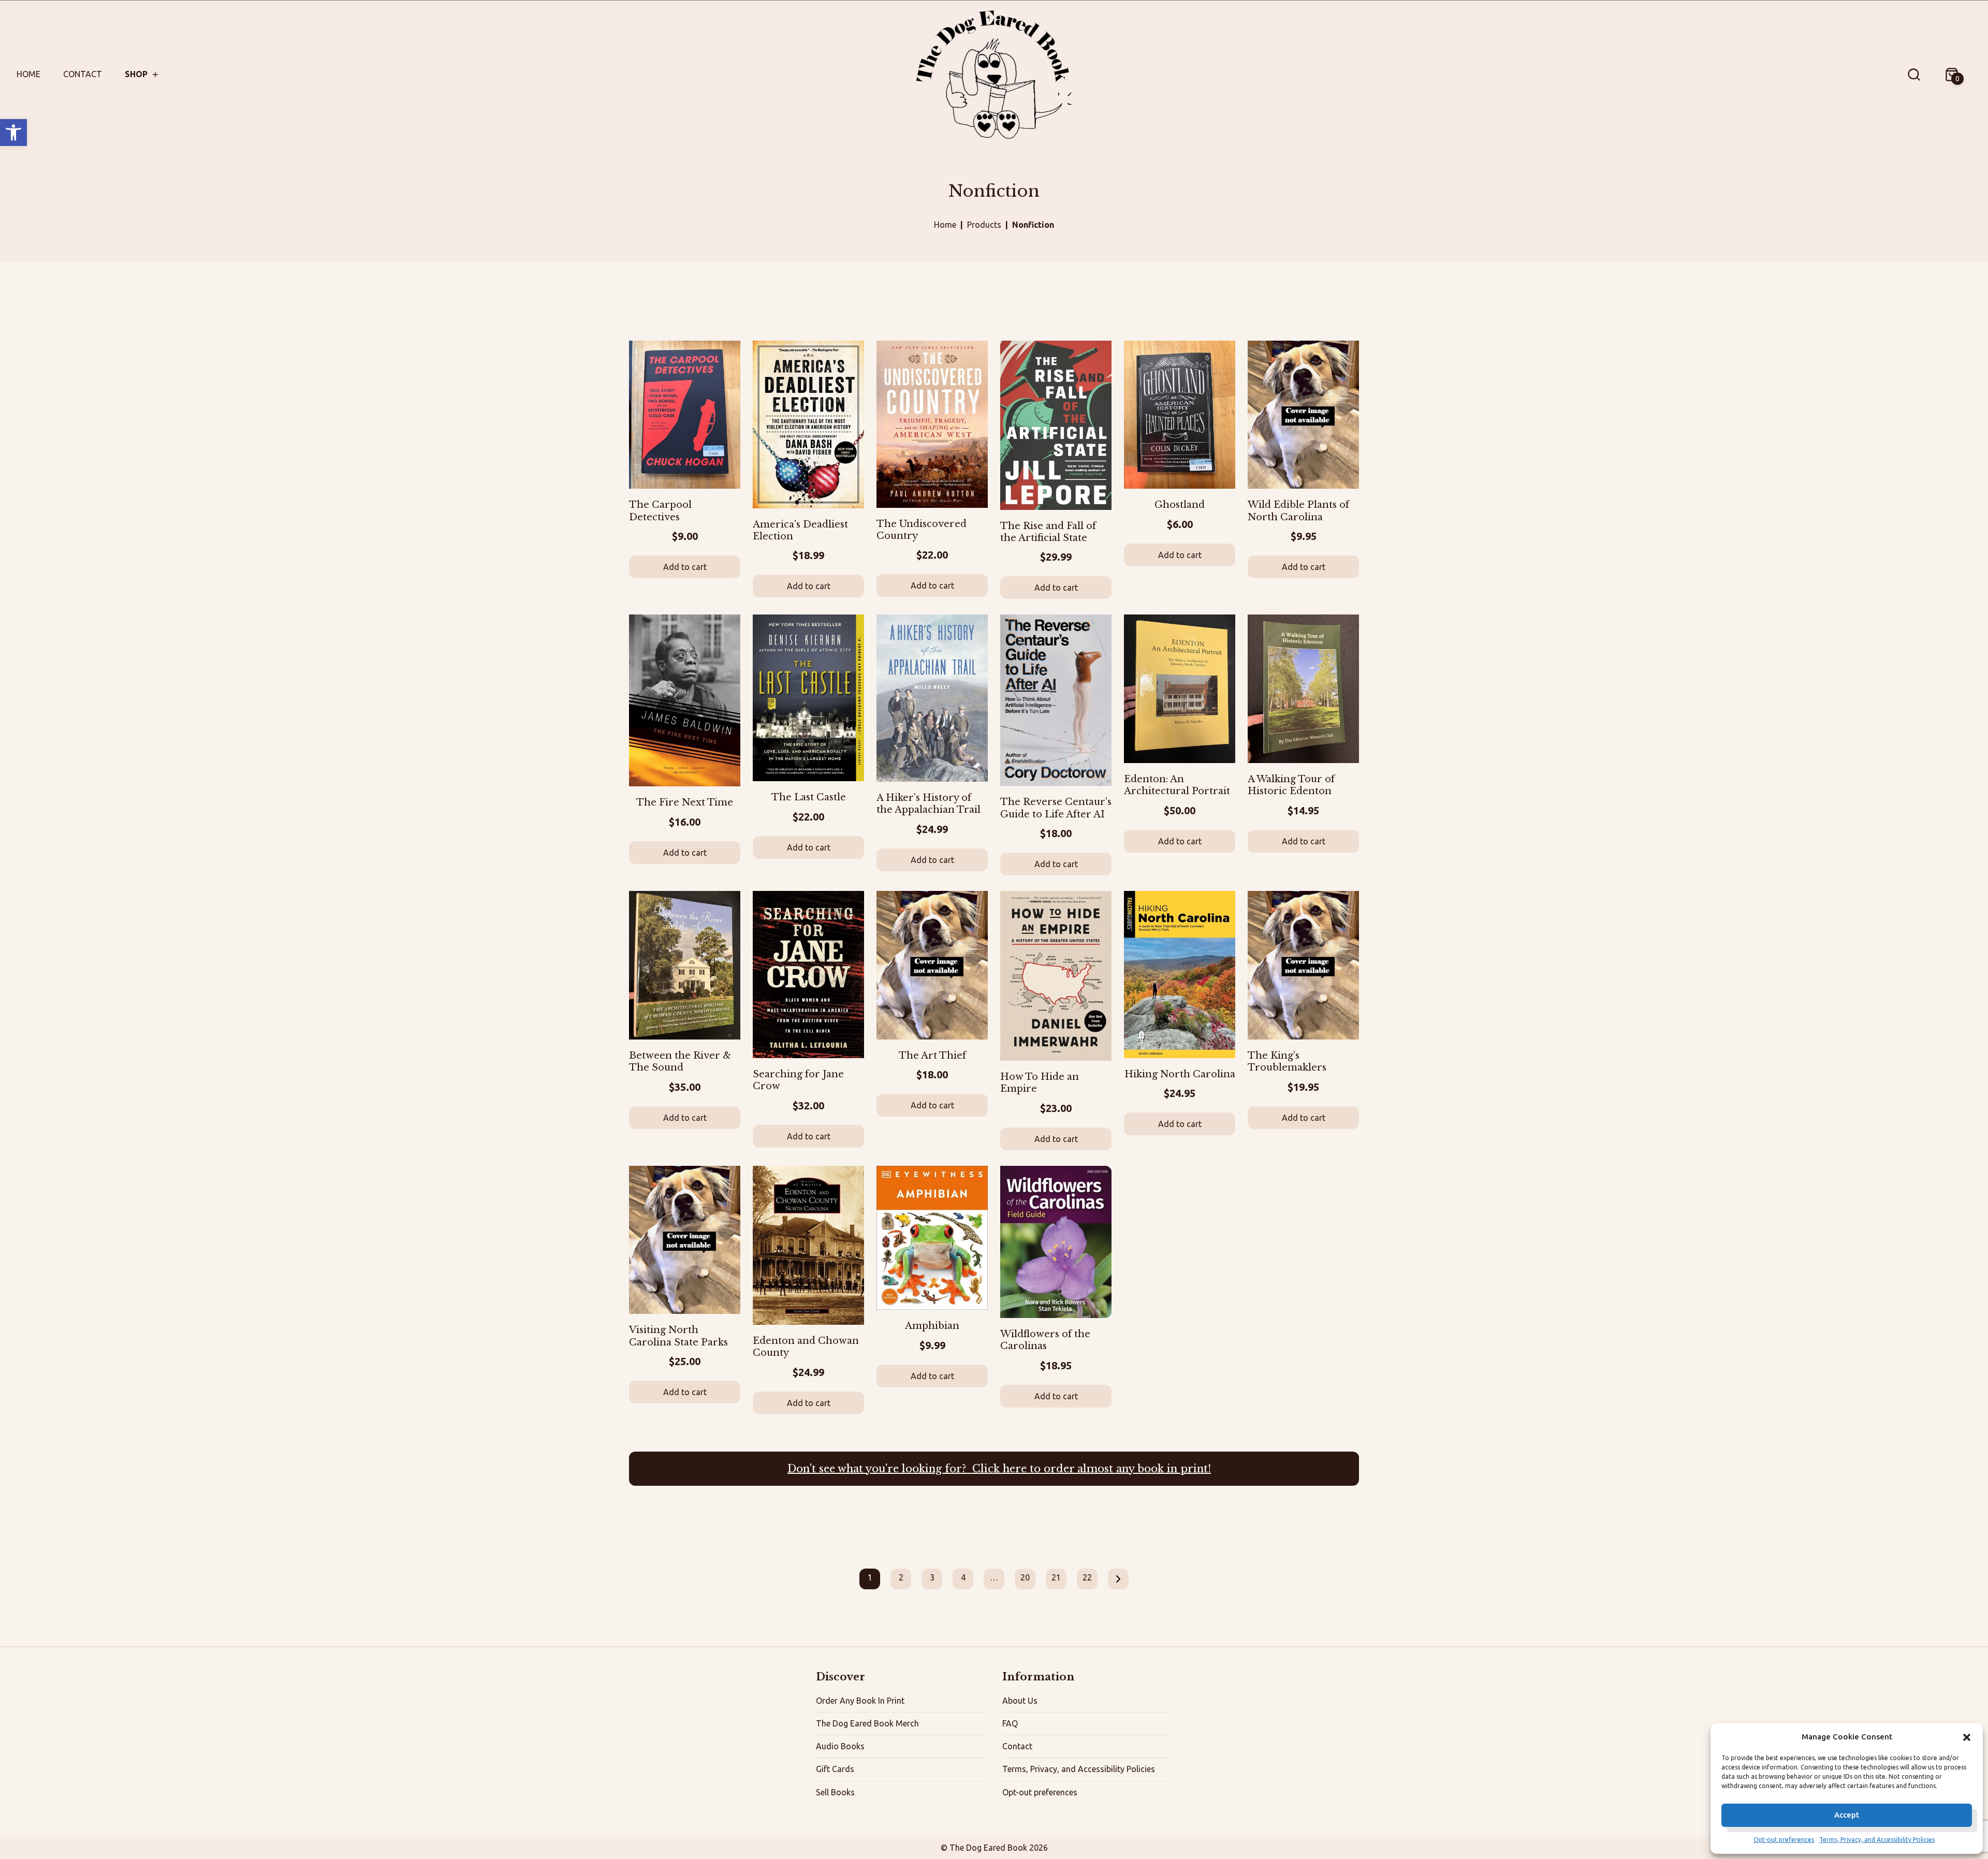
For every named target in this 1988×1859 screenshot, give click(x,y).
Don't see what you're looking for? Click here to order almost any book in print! (999, 1469)
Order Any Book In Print (860, 1701)
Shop (136, 74)
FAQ (1010, 1723)
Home (28, 74)
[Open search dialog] (1914, 75)
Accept (1847, 1815)
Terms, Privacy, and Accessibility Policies (1877, 1840)
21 (1056, 1577)
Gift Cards (835, 1769)
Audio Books (840, 1746)
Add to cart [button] (685, 567)
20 (1025, 1577)
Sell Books (835, 1792)
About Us (1020, 1701)
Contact (83, 74)
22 (1087, 1577)
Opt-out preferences (1784, 1840)
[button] (13, 133)
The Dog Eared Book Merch (867, 1723)
